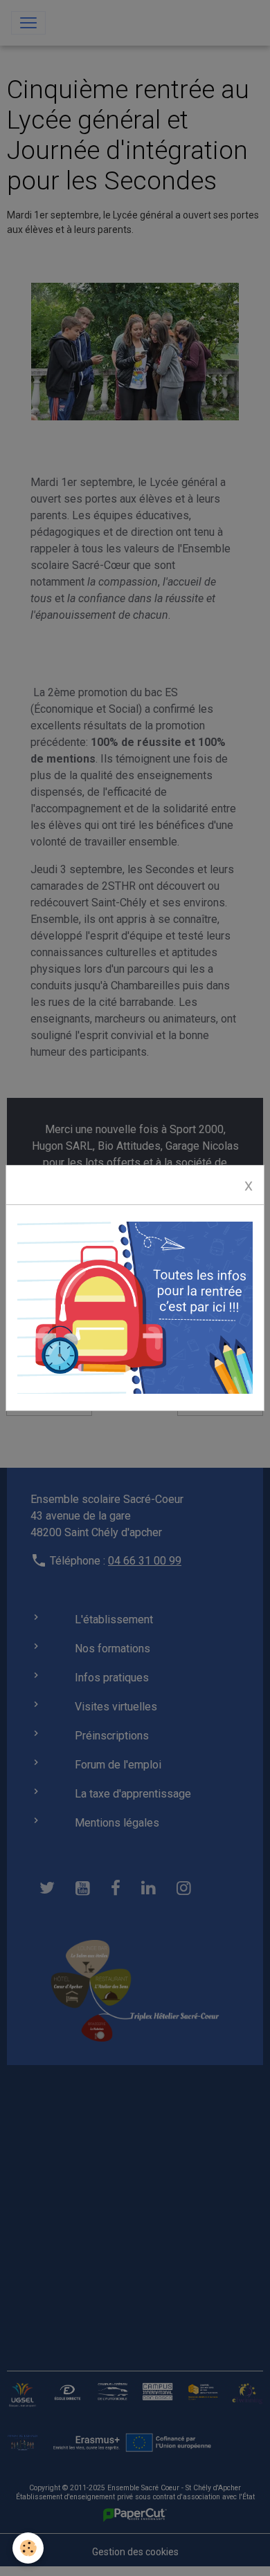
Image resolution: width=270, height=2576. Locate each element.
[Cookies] (28, 2548)
